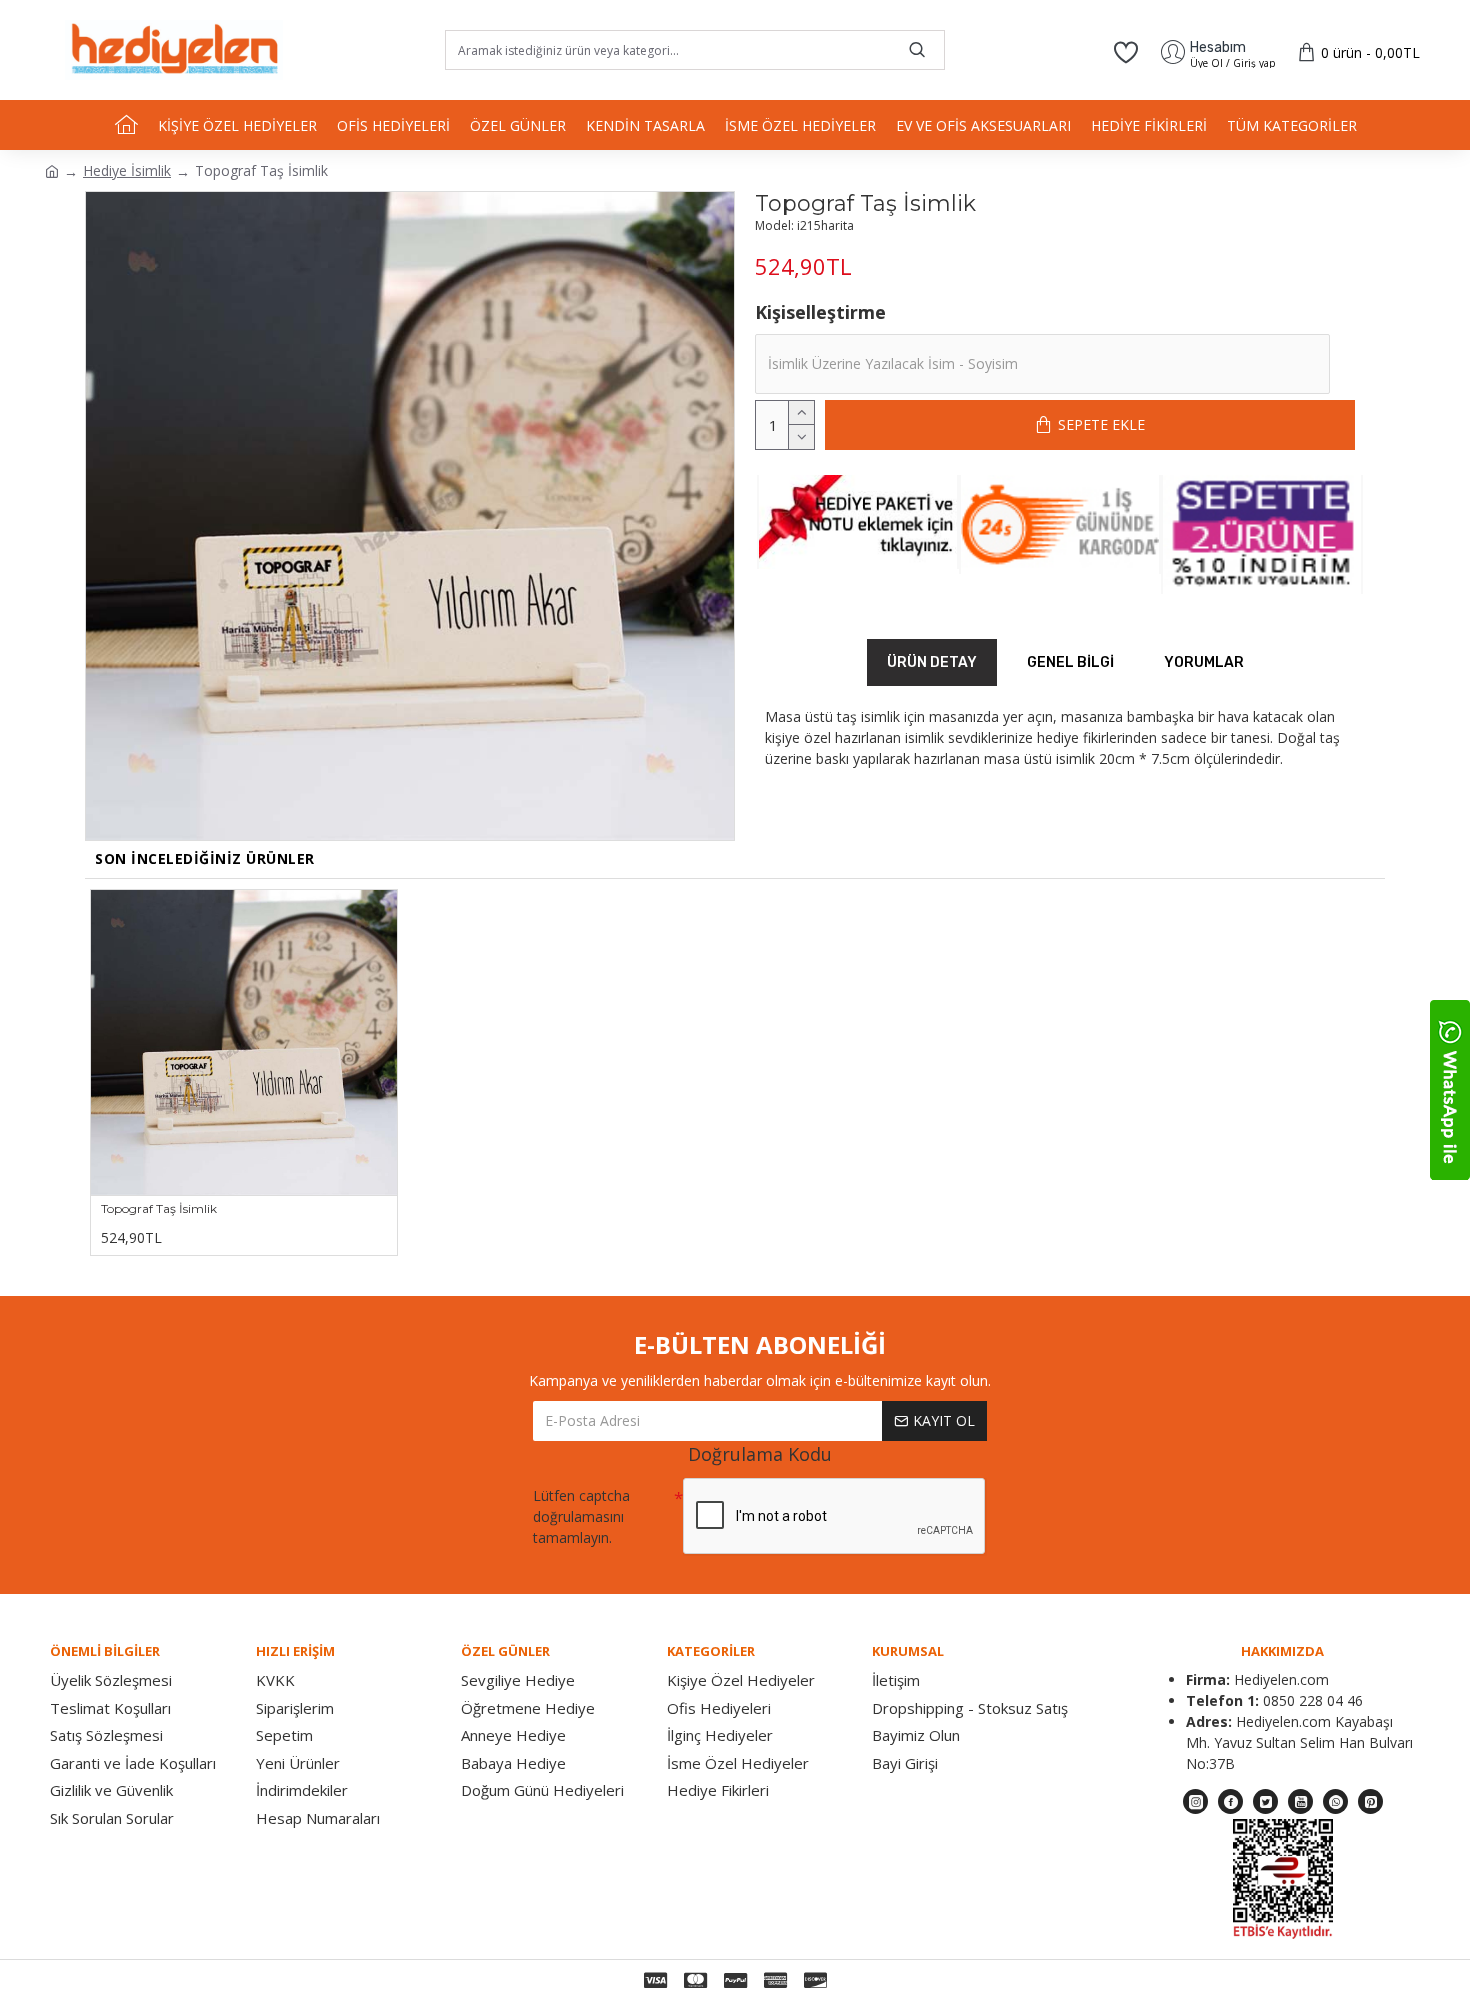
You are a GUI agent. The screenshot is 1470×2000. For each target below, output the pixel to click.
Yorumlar (1204, 662)
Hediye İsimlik (127, 170)
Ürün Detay (932, 662)
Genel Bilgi (1070, 662)
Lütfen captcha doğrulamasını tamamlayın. (581, 1516)
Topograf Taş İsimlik (159, 1208)
